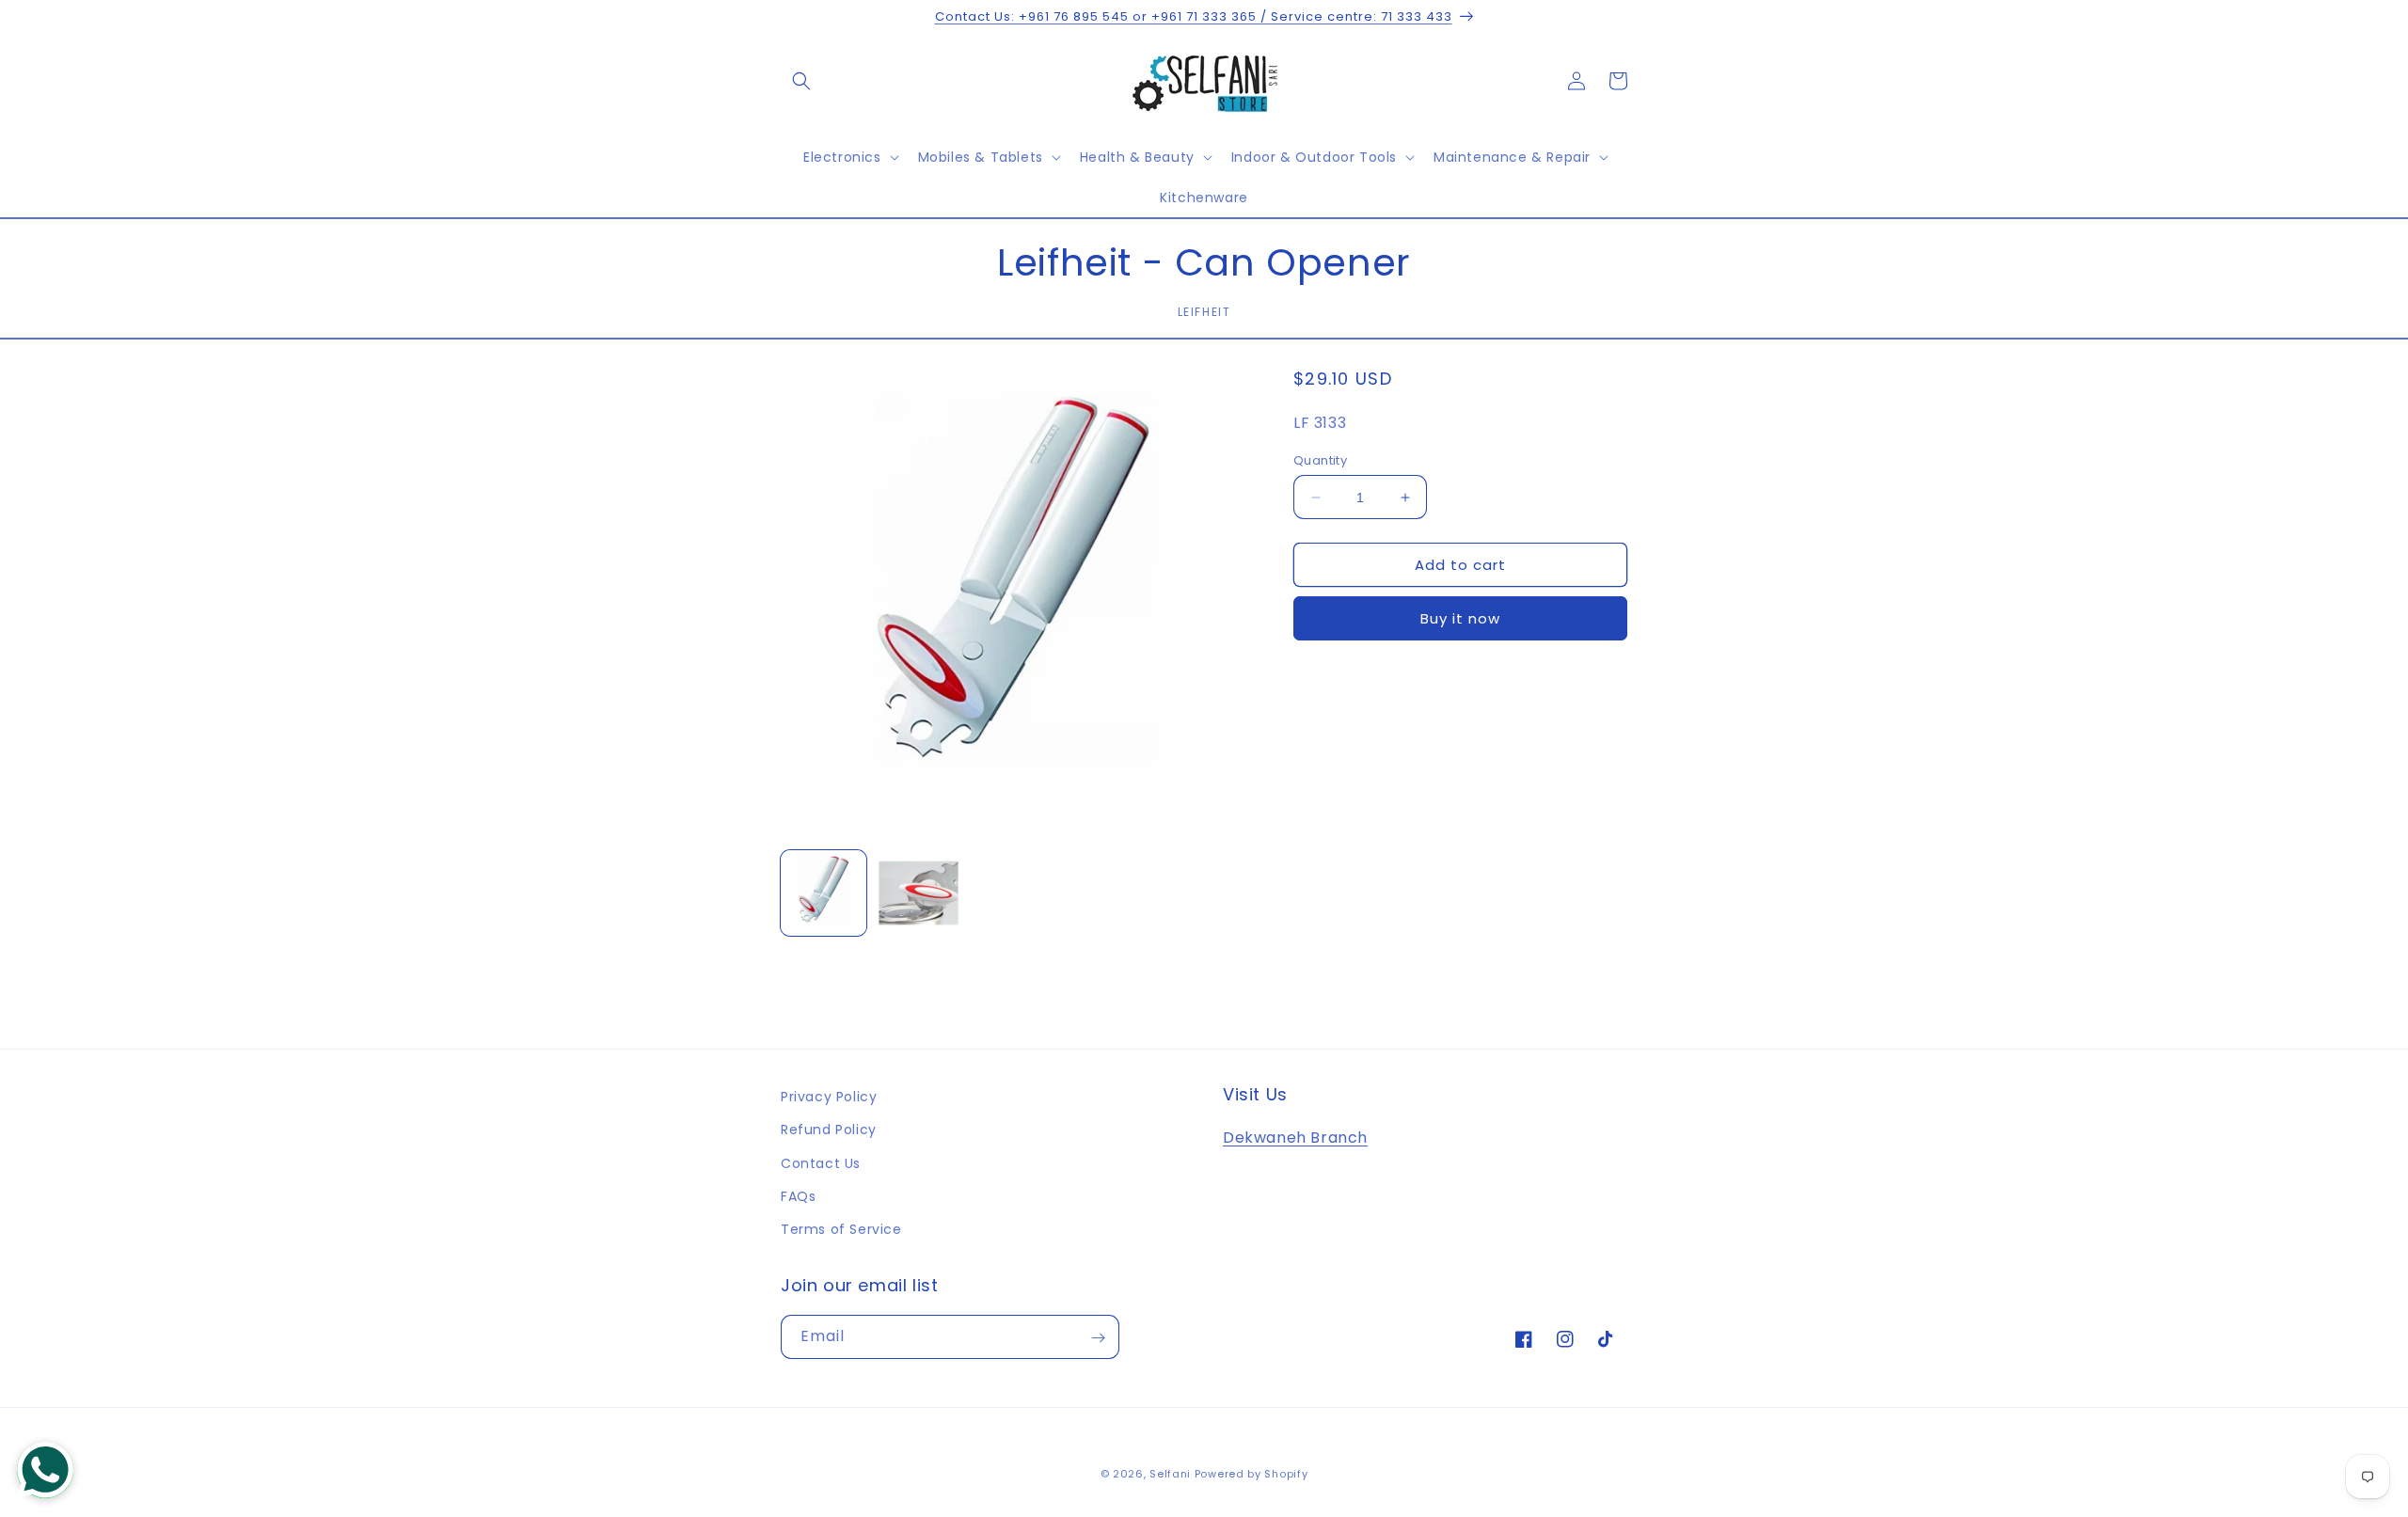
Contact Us (821, 1163)
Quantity (1320, 460)
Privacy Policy (829, 1097)
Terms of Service (841, 1229)
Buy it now (1460, 618)
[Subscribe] (1098, 1338)
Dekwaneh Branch (1295, 1138)
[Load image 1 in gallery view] (824, 893)
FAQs (798, 1196)
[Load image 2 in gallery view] (919, 893)
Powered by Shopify (1252, 1474)
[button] (801, 81)
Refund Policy (829, 1130)
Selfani (1170, 1474)
